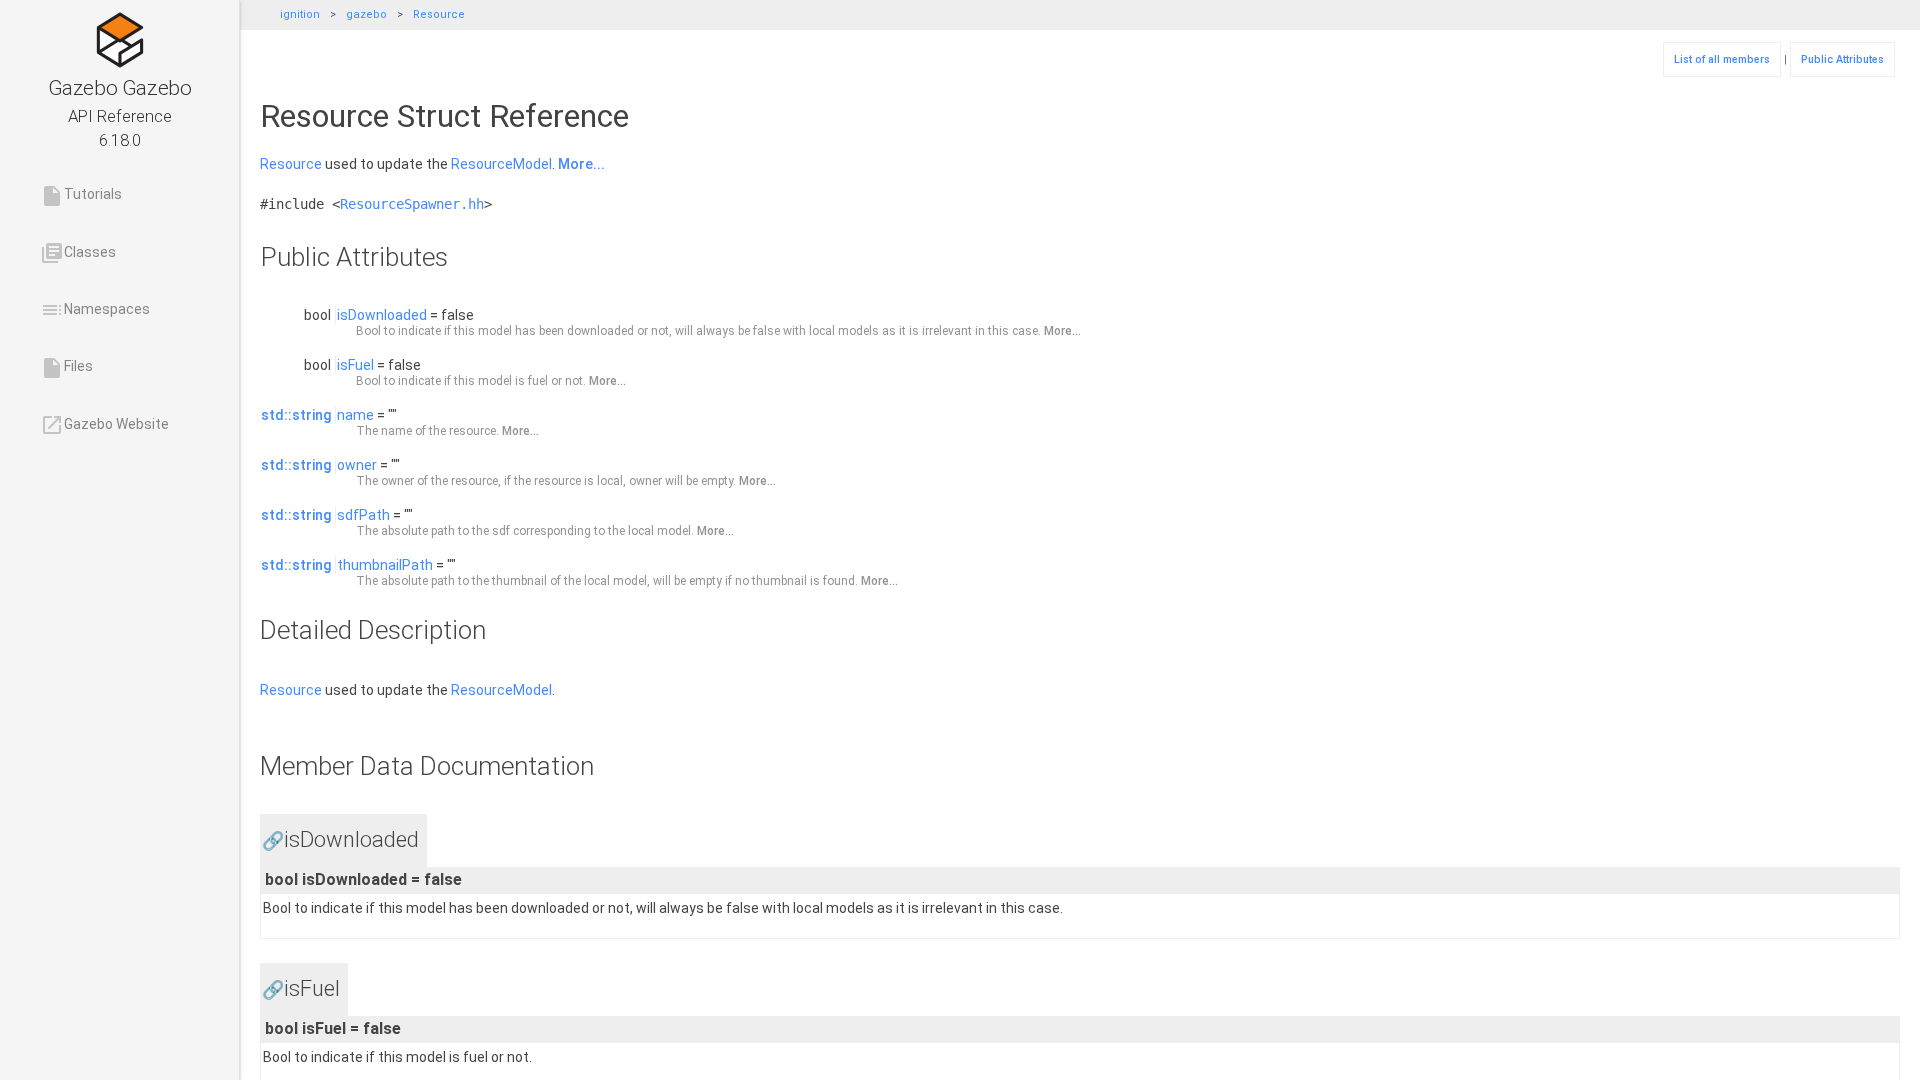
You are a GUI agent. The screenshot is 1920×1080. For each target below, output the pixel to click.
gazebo (366, 14)
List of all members (1722, 59)
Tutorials (81, 196)
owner (357, 465)
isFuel (355, 365)
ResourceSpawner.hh (412, 204)
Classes (78, 253)
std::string (296, 415)
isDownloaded (382, 315)
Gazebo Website (104, 425)
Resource (439, 14)
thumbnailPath (385, 565)
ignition (300, 14)
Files (66, 368)
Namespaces (95, 310)
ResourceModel (501, 164)
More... (581, 164)
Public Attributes (1842, 59)
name (355, 415)
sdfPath (363, 515)
